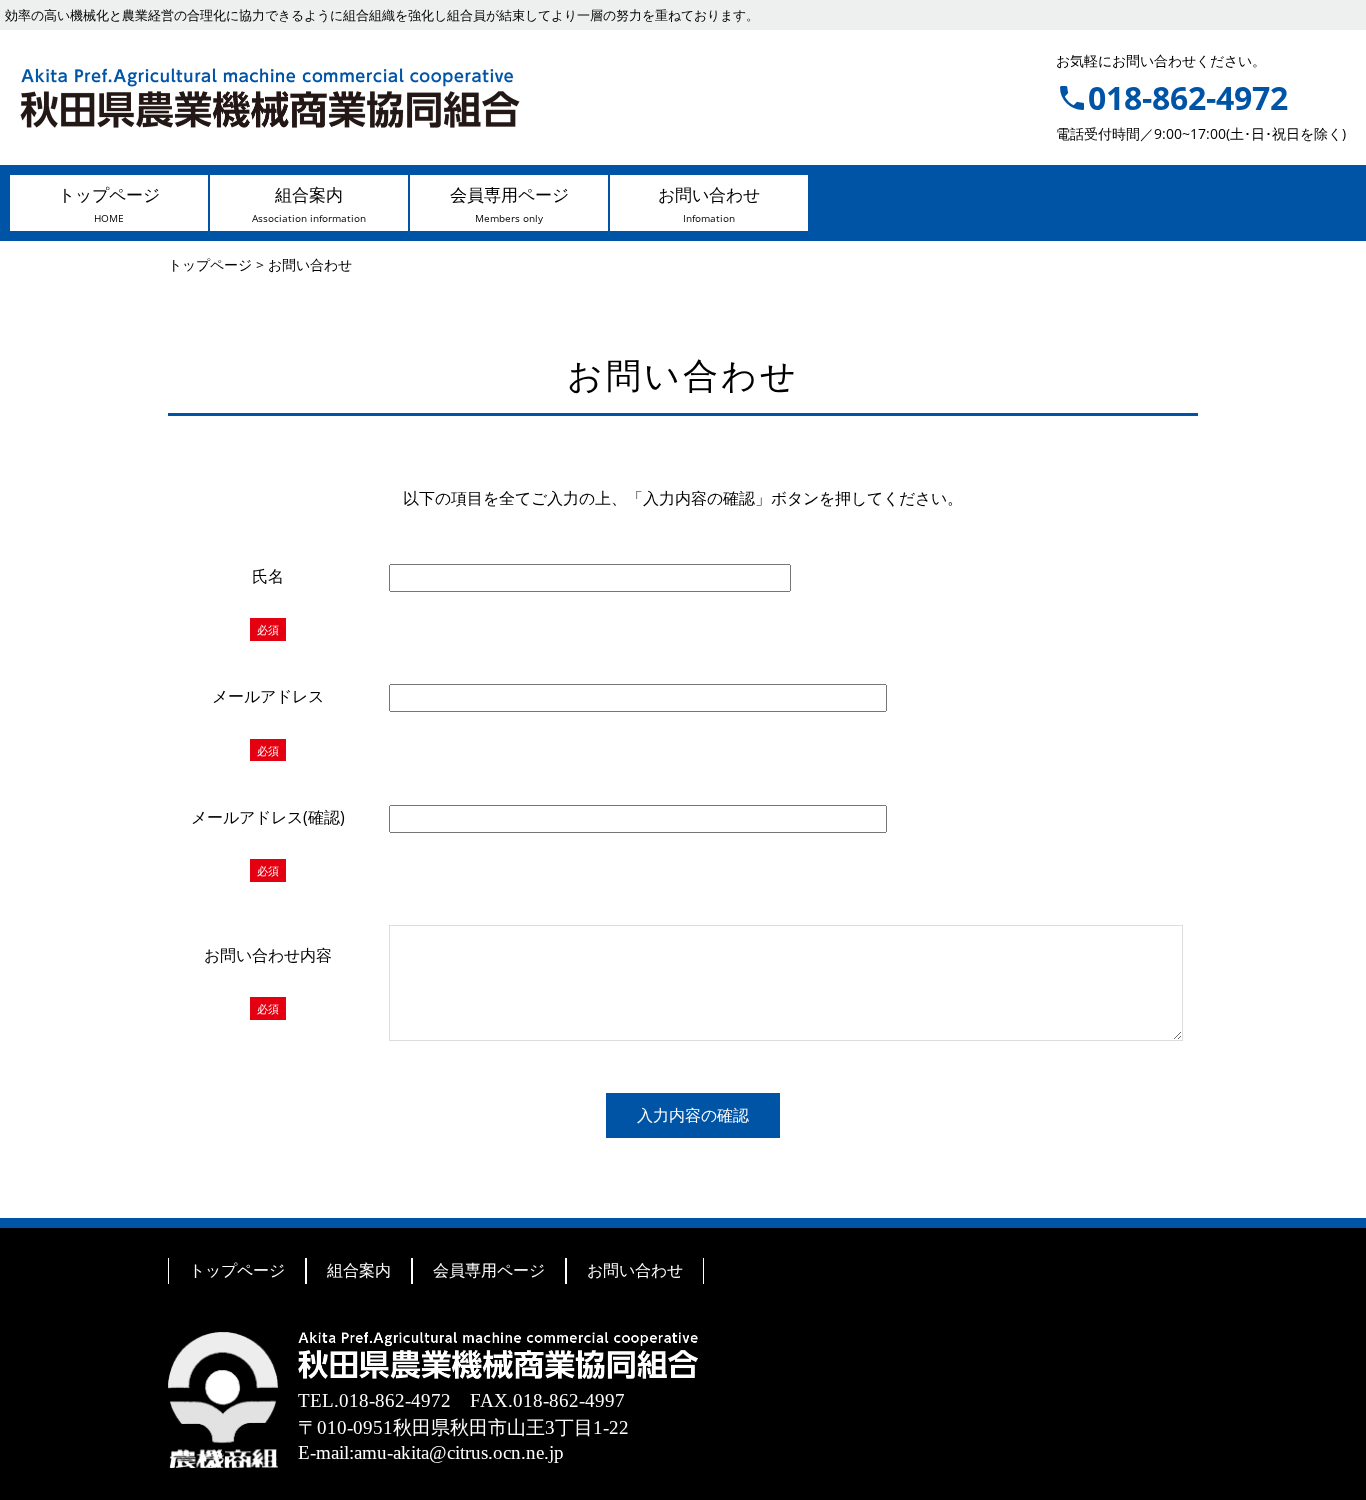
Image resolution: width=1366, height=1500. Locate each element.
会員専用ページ (489, 1270)
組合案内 (359, 1270)
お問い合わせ (635, 1270)
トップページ (237, 1270)
